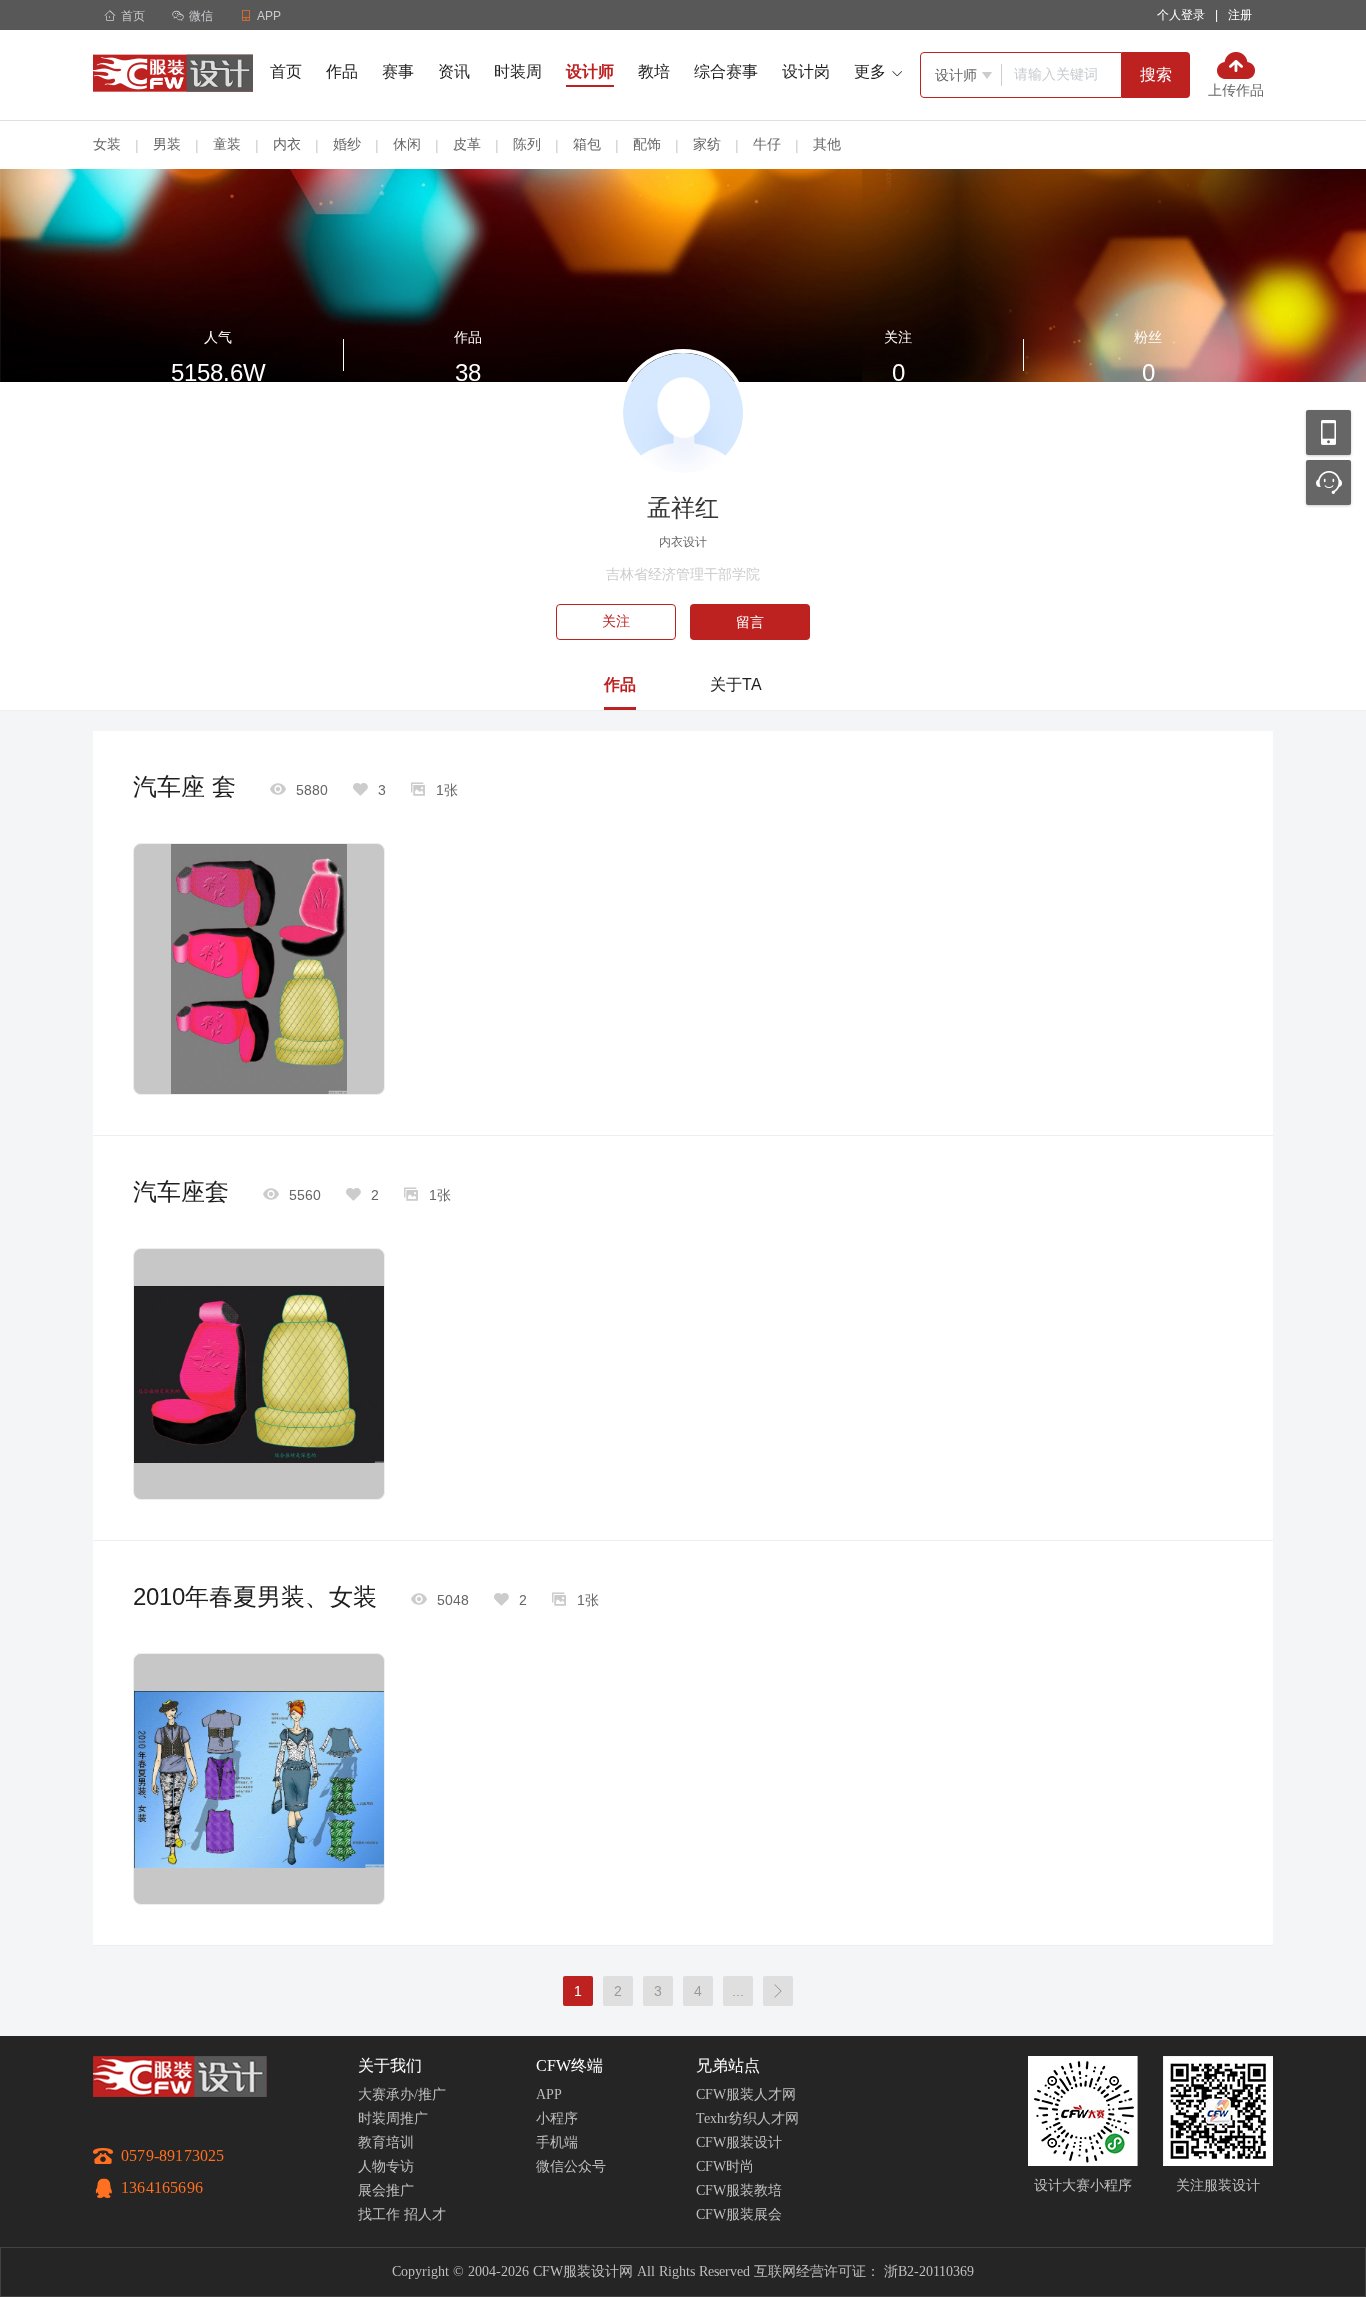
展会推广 (386, 2190)
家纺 (707, 144)
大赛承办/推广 (402, 2094)
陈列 (527, 144)
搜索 (1156, 74)
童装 (227, 144)
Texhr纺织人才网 (747, 2118)
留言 (750, 622)
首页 (124, 16)
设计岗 (806, 71)
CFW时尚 (725, 2166)
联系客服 (1328, 482)
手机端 (557, 2142)
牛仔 (767, 144)
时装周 (518, 71)
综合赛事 (726, 71)
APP (549, 2094)
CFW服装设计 (739, 2142)
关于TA (736, 684)
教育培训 (386, 2142)
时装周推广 (393, 2118)
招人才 (425, 2214)
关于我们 (390, 2065)
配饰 (647, 144)
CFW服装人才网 (746, 2094)
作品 (342, 71)
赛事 (398, 71)
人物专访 (386, 2166)
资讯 (454, 71)
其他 (827, 144)
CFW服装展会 (739, 2214)
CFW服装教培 (739, 2190)
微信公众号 (571, 2166)
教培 (654, 71)
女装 (107, 144)
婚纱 (347, 144)
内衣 (287, 144)
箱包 (587, 144)
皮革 (467, 144)
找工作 (379, 2214)
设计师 (590, 71)
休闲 (407, 144)
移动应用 (1328, 432)
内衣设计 (683, 542)
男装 (167, 144)
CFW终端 (569, 2065)
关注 (616, 621)
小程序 (557, 2118)
